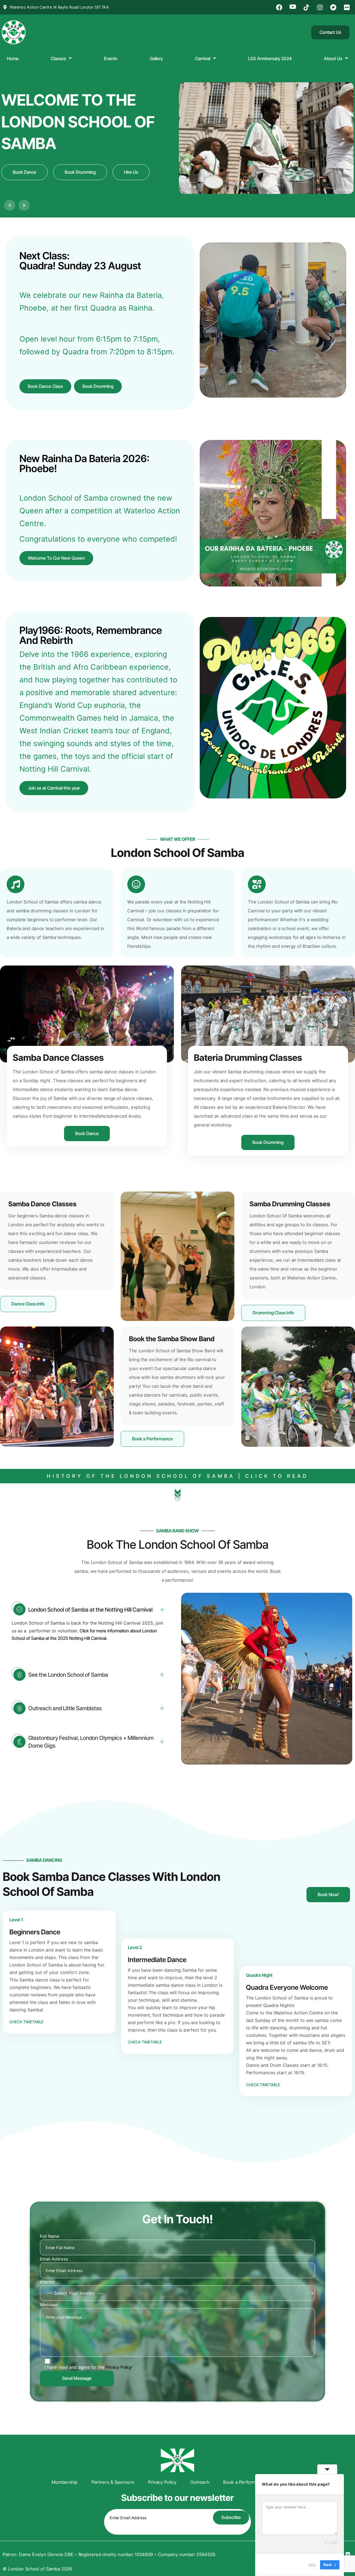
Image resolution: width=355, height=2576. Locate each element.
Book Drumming (98, 386)
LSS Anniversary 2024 (270, 58)
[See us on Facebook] (280, 7)
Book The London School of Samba (178, 1544)
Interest (48, 2282)
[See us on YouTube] (293, 7)
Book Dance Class (45, 386)
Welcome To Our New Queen (56, 558)
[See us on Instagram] (321, 7)
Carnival (203, 58)
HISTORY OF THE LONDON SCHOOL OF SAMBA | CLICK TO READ (178, 1476)
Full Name (50, 2236)
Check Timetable (26, 2022)
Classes (58, 58)
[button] (10, 205)
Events (111, 58)
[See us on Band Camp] (334, 7)
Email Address (54, 2259)
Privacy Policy (119, 2367)
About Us (333, 58)
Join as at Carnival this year (54, 788)
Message (49, 2305)
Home (13, 58)
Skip (312, 2565)
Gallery (156, 58)
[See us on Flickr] (348, 7)
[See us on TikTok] (307, 7)
